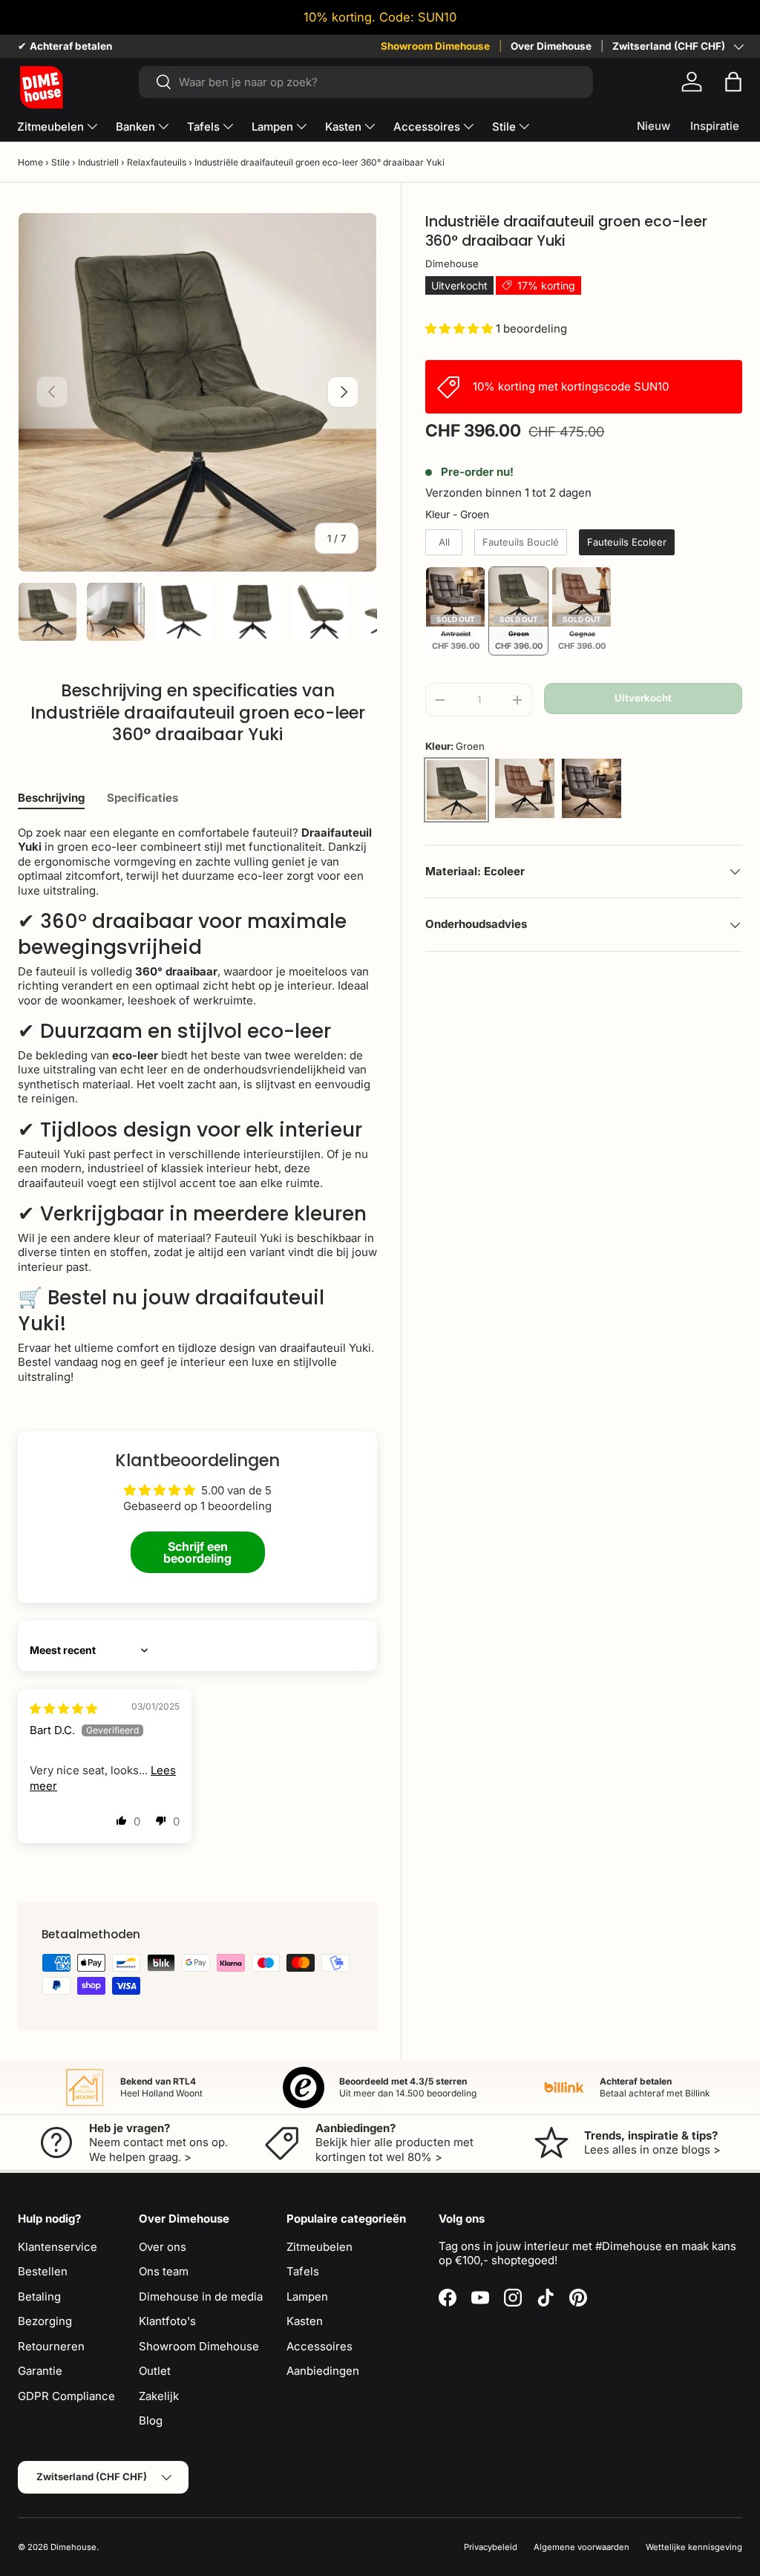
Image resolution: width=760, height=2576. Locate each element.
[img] (63, 1709)
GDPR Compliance (66, 2396)
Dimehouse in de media (201, 2297)
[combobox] (366, 82)
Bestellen (43, 2271)
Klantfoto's (167, 2321)
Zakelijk (159, 2396)
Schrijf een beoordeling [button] (197, 1552)
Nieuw (653, 126)
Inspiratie (715, 126)
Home (30, 162)
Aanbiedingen (323, 2371)
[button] (733, 82)
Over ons (163, 2247)
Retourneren (51, 2346)
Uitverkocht (643, 698)
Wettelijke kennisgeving (694, 2547)
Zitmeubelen (320, 2247)
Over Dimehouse (551, 46)
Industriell (98, 162)
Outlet (155, 2371)
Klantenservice (58, 2247)
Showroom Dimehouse (435, 46)
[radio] (444, 543)
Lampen (307, 2297)
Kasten (305, 2321)
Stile (60, 162)
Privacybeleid (491, 2547)
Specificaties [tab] (142, 798)
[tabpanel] (197, 1105)
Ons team (164, 2271)
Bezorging (45, 2321)
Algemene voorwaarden (582, 2547)
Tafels (303, 2271)
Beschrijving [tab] (51, 798)
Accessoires (320, 2346)
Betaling (39, 2297)
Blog (151, 2420)
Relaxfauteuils (157, 162)
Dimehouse (452, 264)
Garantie (40, 2371)
